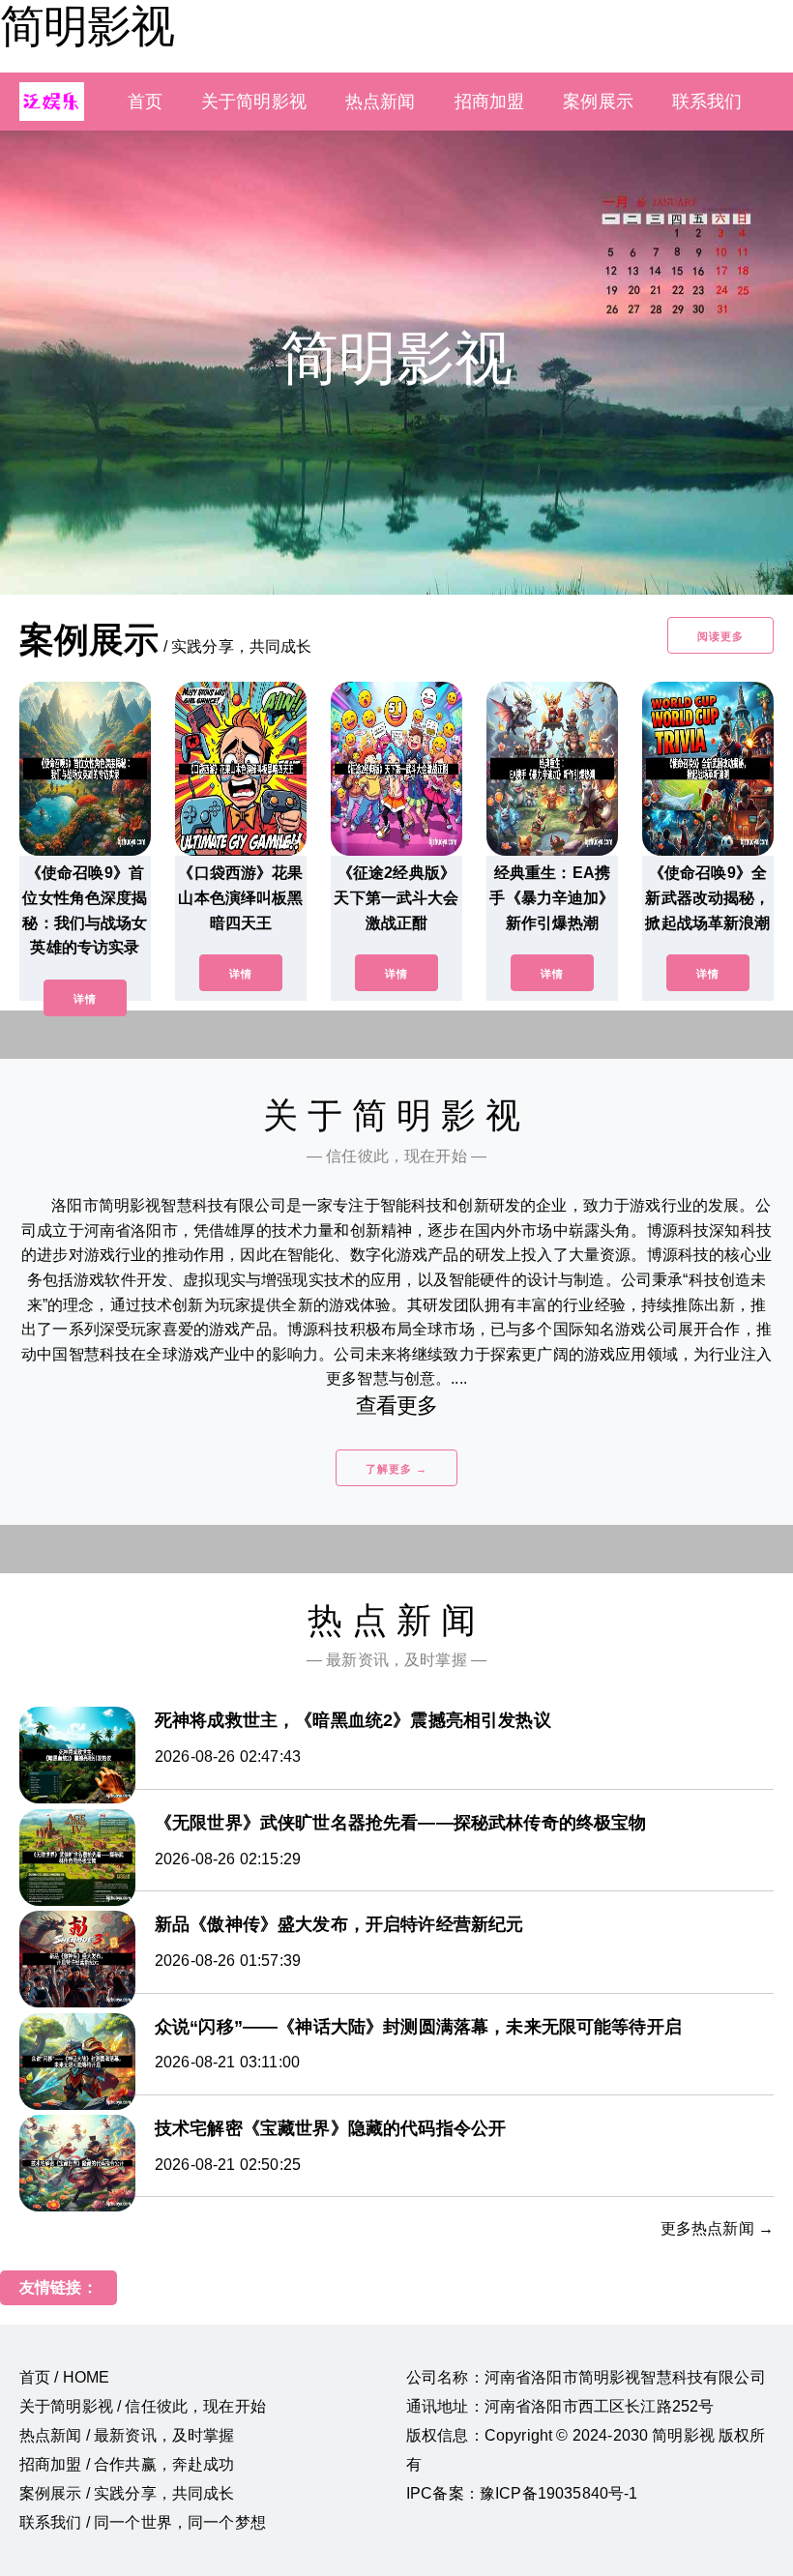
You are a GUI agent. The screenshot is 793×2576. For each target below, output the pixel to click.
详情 (85, 999)
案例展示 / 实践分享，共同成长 (127, 2493)
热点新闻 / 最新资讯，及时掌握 (127, 2435)
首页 (145, 102)
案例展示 (598, 102)
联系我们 (707, 102)
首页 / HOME (64, 2377)
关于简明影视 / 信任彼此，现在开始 (143, 2406)
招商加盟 (490, 102)
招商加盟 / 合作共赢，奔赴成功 (127, 2464)
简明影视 (87, 26)
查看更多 (397, 1405)
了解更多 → (396, 1469)
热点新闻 (381, 102)
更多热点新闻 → (717, 2228)
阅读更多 (720, 636)
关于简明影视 (254, 102)
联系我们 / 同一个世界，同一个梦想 (143, 2522)
